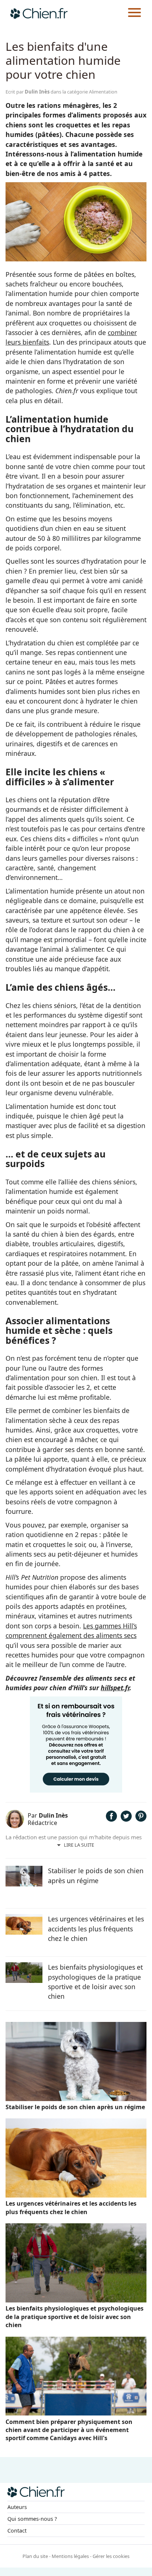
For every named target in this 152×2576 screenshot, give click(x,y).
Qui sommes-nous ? (32, 2519)
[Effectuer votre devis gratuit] (76, 1790)
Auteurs (17, 2507)
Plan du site (35, 2556)
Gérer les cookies (111, 2556)
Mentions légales (70, 2556)
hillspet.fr (115, 1688)
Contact (17, 2531)
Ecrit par (27, 92)
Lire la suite (79, 1845)
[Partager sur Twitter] (126, 1819)
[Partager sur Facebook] (111, 1819)
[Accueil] (39, 13)
